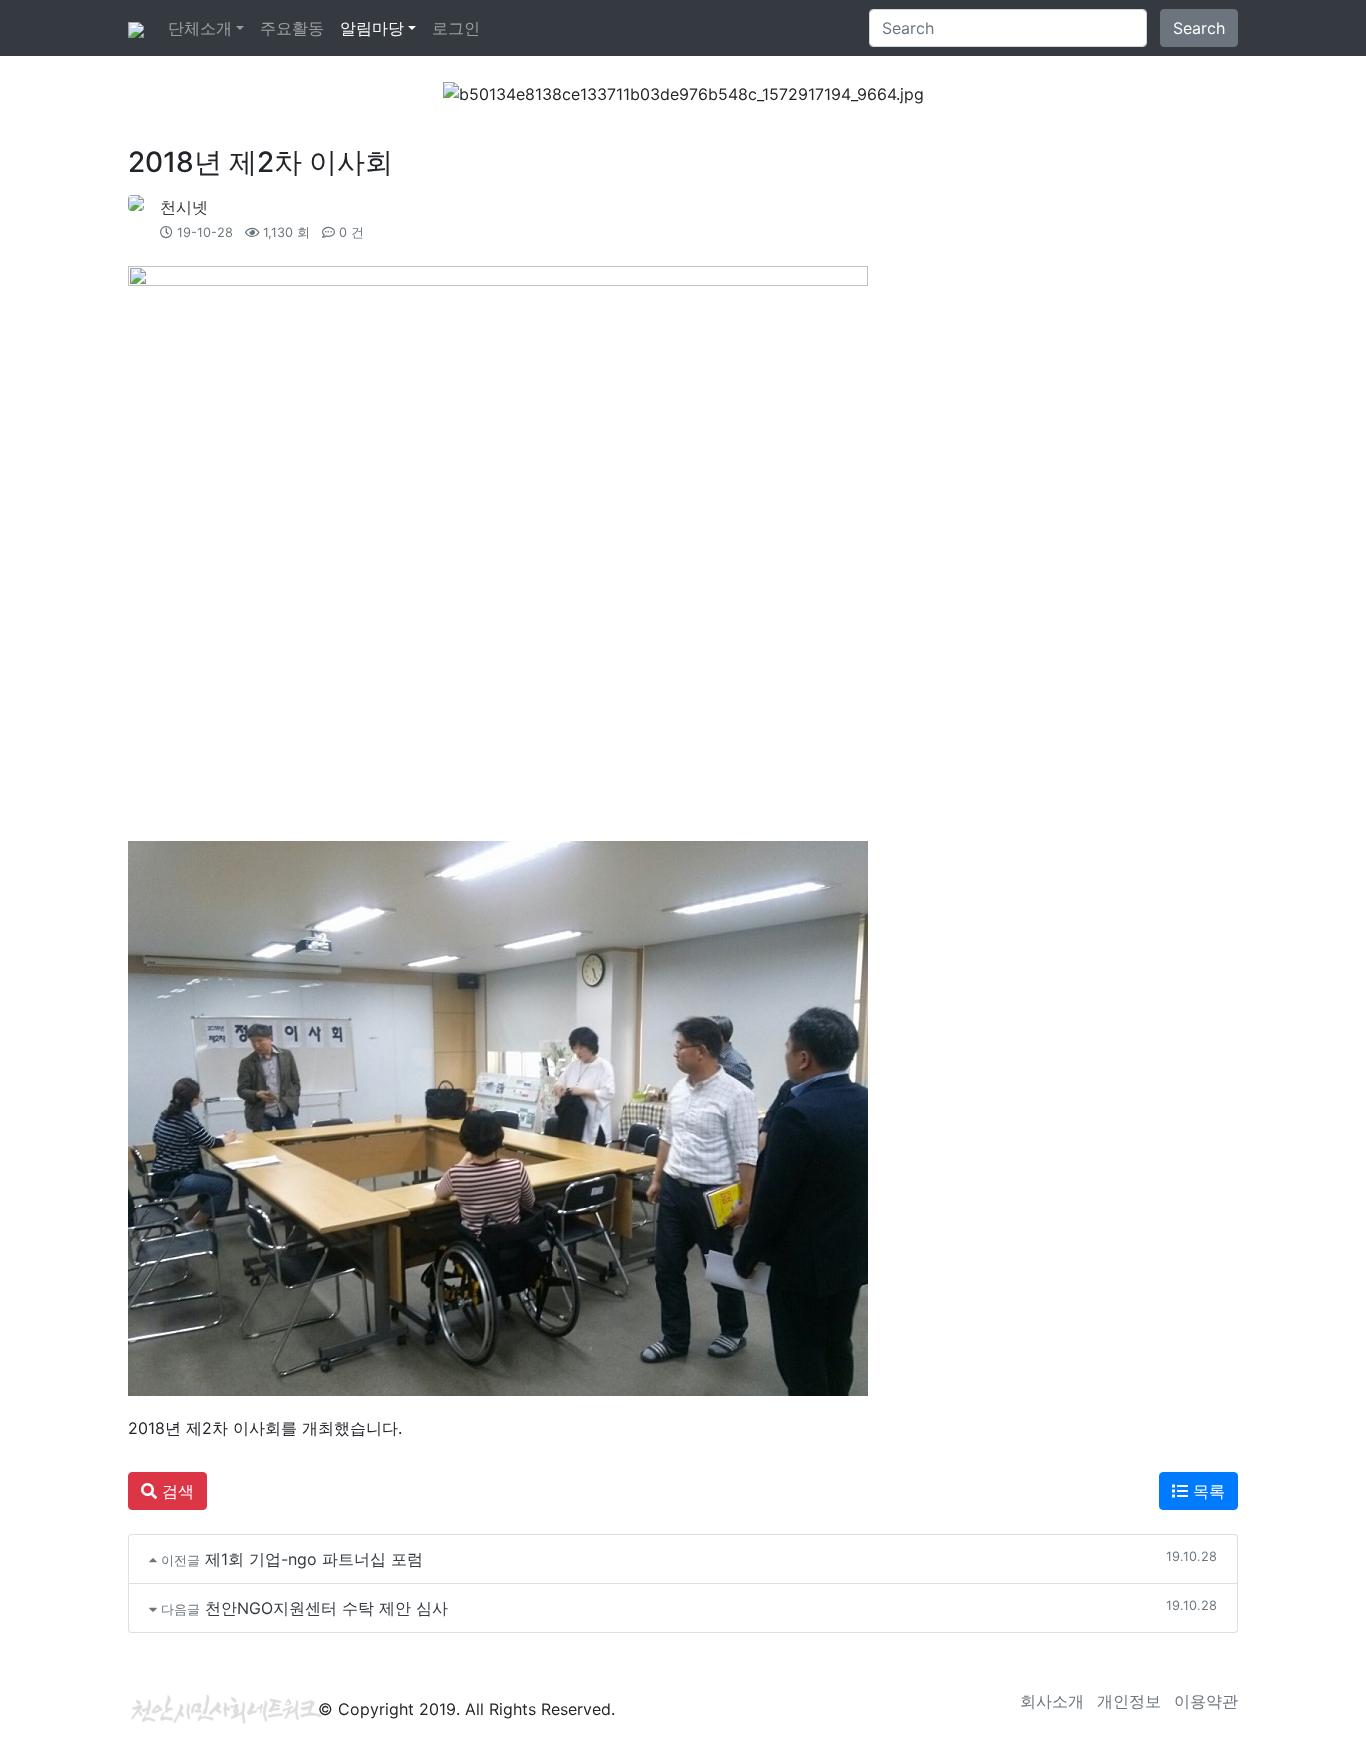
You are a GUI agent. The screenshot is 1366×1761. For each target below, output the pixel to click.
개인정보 (1129, 1701)
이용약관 (1206, 1701)
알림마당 (372, 28)
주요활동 (292, 28)
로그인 (456, 28)
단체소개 (200, 28)
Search (1199, 28)
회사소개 (1052, 1701)
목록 (1206, 1491)
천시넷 (184, 207)
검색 (175, 1491)
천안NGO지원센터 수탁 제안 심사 (326, 1608)
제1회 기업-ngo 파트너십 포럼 (314, 1559)
